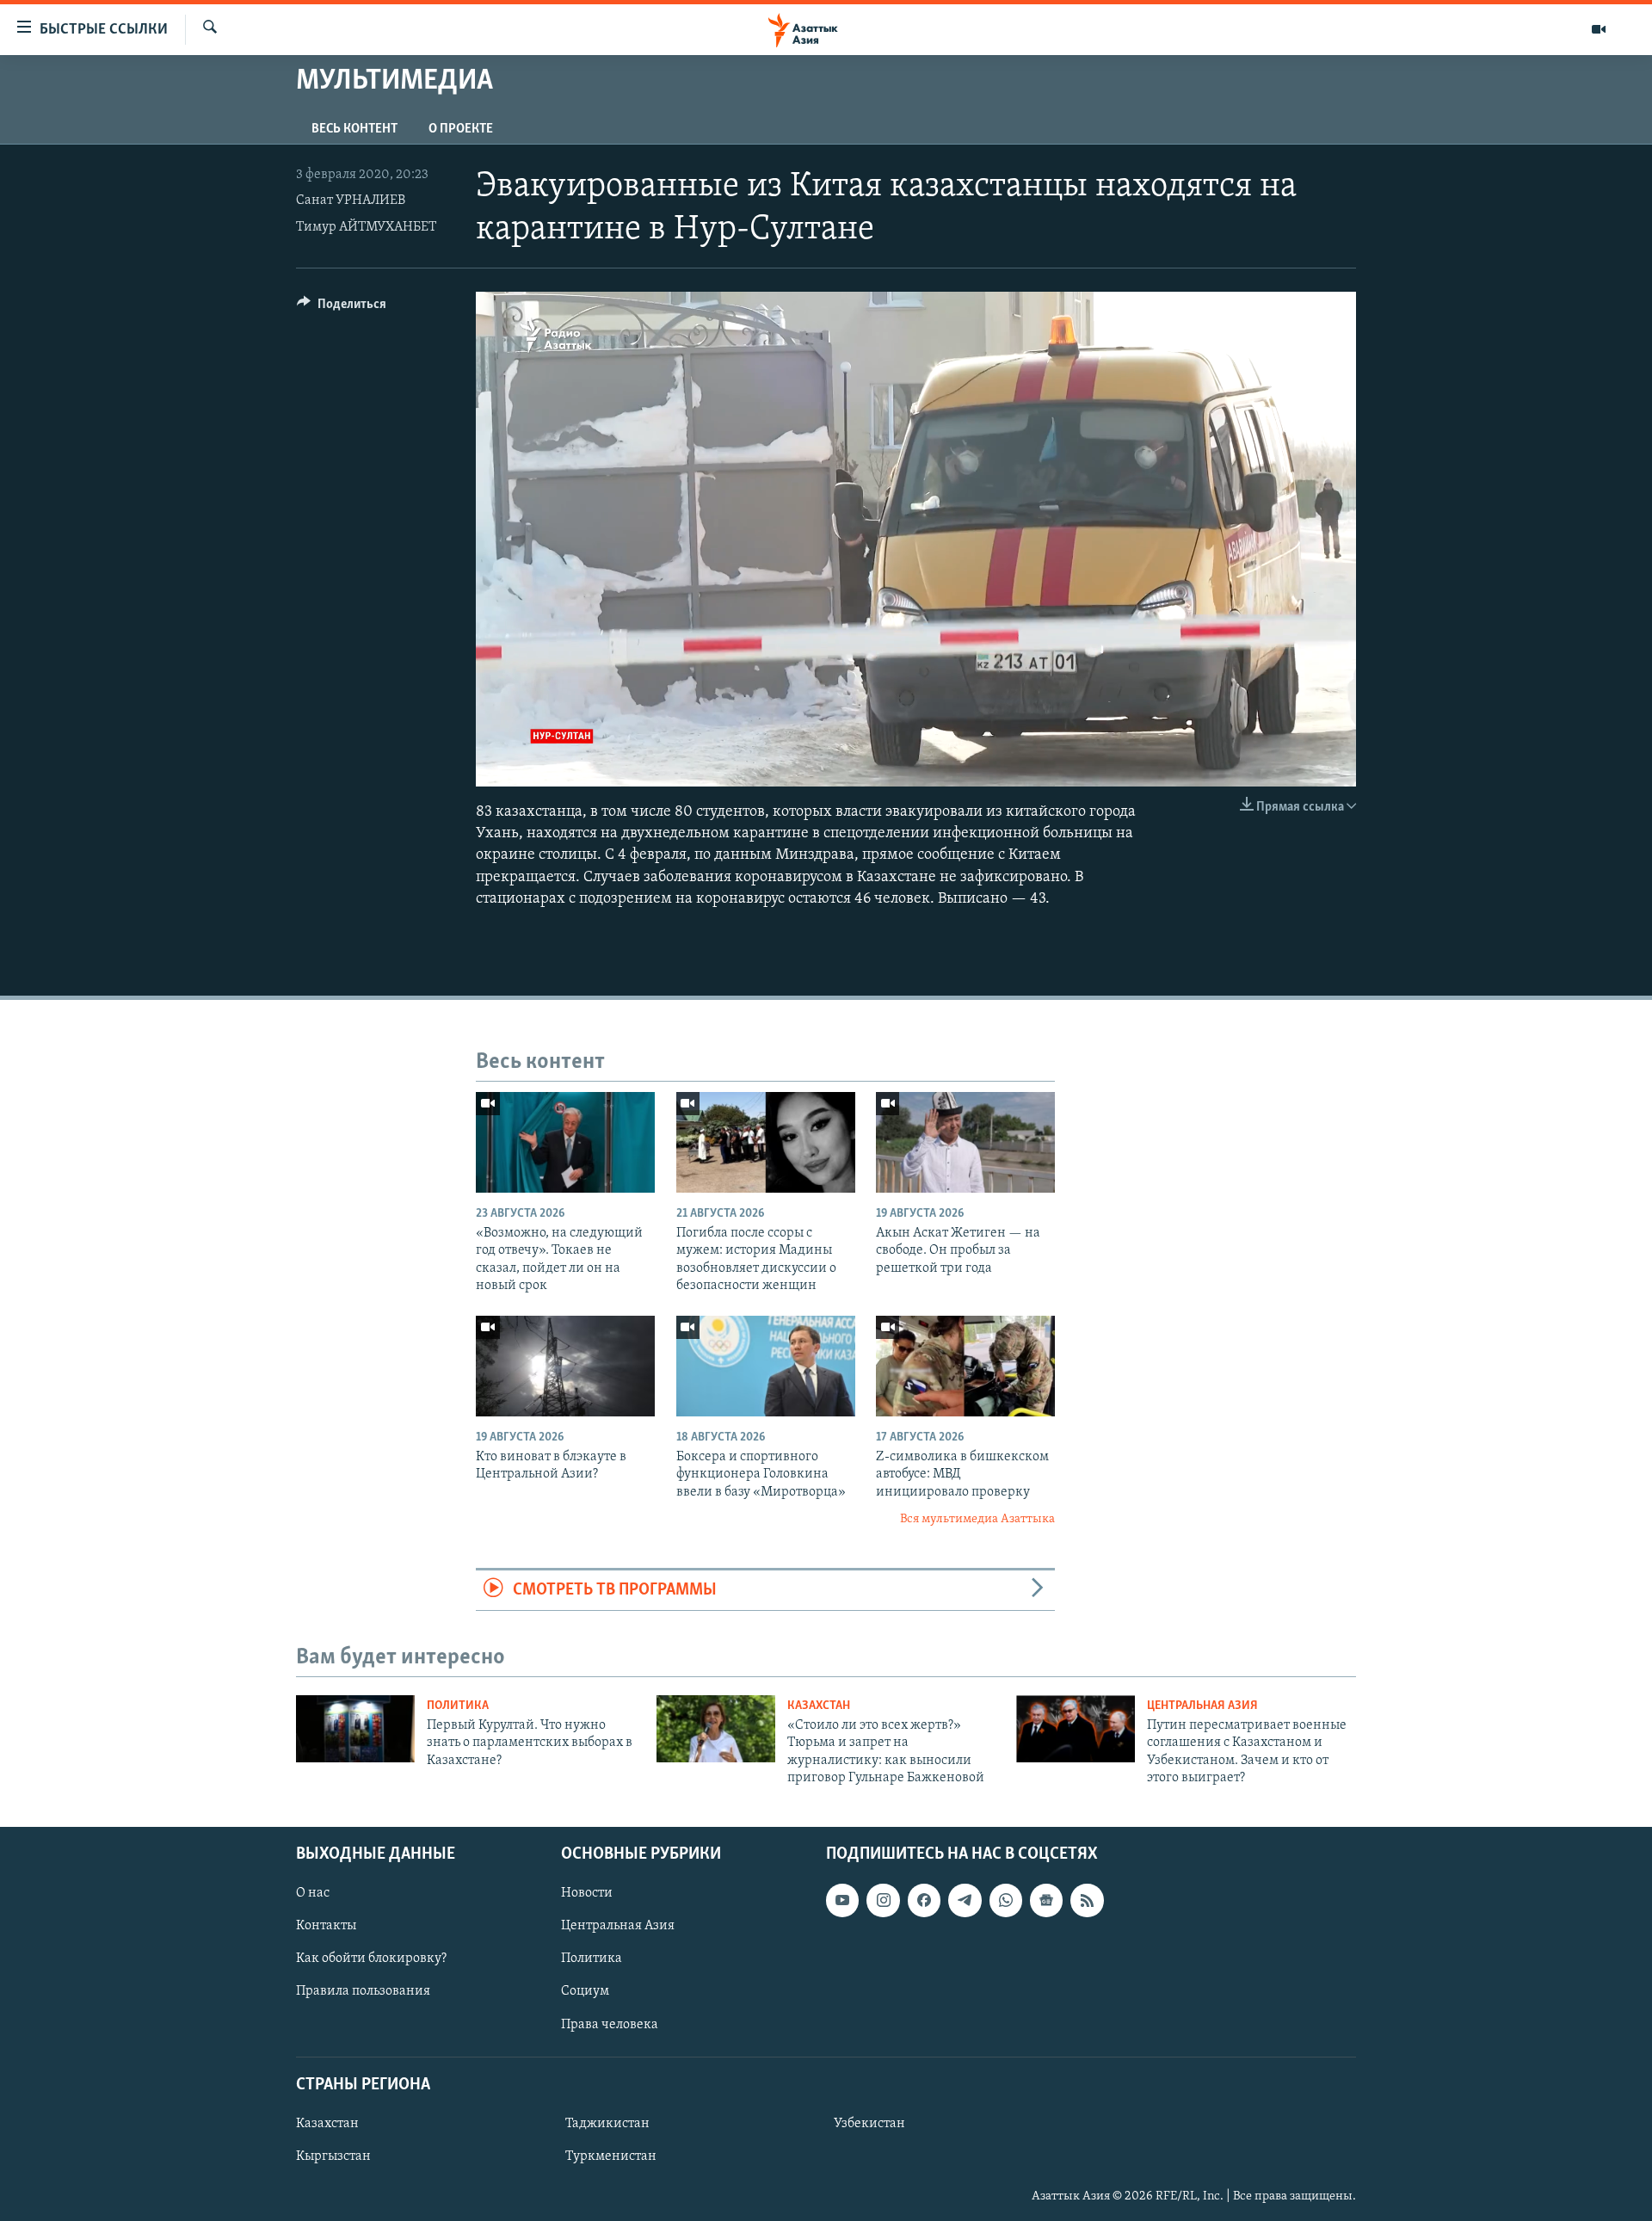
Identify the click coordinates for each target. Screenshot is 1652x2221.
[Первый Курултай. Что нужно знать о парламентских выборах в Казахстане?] (355, 1729)
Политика (458, 1706)
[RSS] (1087, 1900)
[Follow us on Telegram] (965, 1900)
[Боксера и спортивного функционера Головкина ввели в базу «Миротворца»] (766, 1366)
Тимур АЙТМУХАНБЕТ (366, 227)
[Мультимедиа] (1599, 29)
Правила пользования (363, 1991)
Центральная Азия (1202, 1706)
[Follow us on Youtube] (842, 1900)
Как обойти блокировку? (371, 1959)
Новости (587, 1893)
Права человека (610, 2024)
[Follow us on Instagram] (883, 1900)
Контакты (326, 1926)
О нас (313, 1893)
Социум (585, 1991)
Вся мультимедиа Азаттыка (977, 1519)
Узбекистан (869, 2123)
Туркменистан (611, 2156)
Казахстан (819, 1706)
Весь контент (354, 129)
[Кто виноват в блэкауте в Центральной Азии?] (565, 1366)
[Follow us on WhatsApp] (1006, 1900)
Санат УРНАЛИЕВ (351, 201)
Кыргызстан (333, 2156)
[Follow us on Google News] (1046, 1900)
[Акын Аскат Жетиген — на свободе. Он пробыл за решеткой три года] (965, 1142)
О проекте (461, 129)
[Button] (342, 308)
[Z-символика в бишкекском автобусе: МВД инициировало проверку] (965, 1366)
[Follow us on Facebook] (924, 1900)
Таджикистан (607, 2123)
